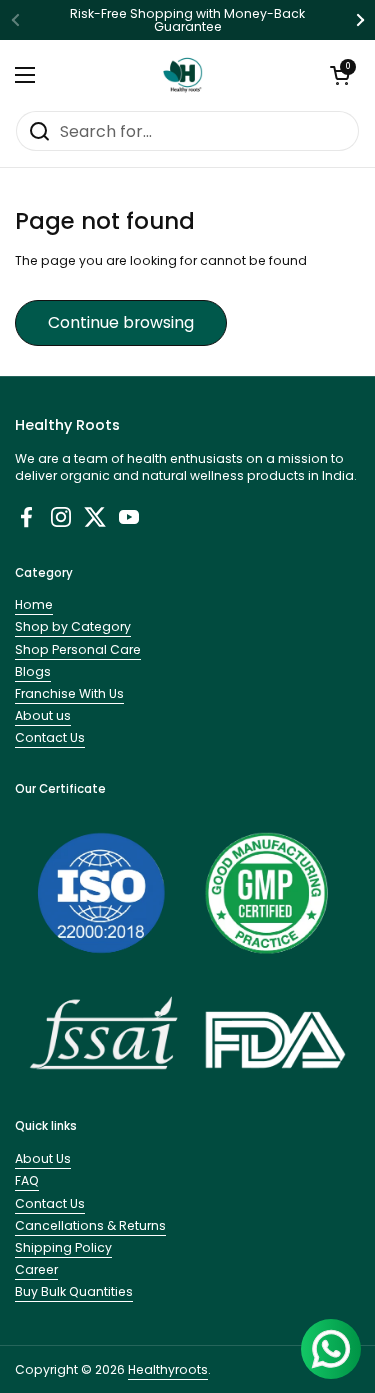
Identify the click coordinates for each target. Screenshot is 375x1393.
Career (36, 1269)
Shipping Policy (63, 1247)
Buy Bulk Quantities (74, 1291)
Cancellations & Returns (90, 1225)
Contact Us (50, 737)
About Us (43, 1158)
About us (43, 715)
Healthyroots (168, 1369)
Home (34, 604)
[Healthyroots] (183, 75)
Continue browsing (121, 322)
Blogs (33, 671)
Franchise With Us (69, 693)
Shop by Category (73, 626)
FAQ (27, 1180)
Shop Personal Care (78, 649)
